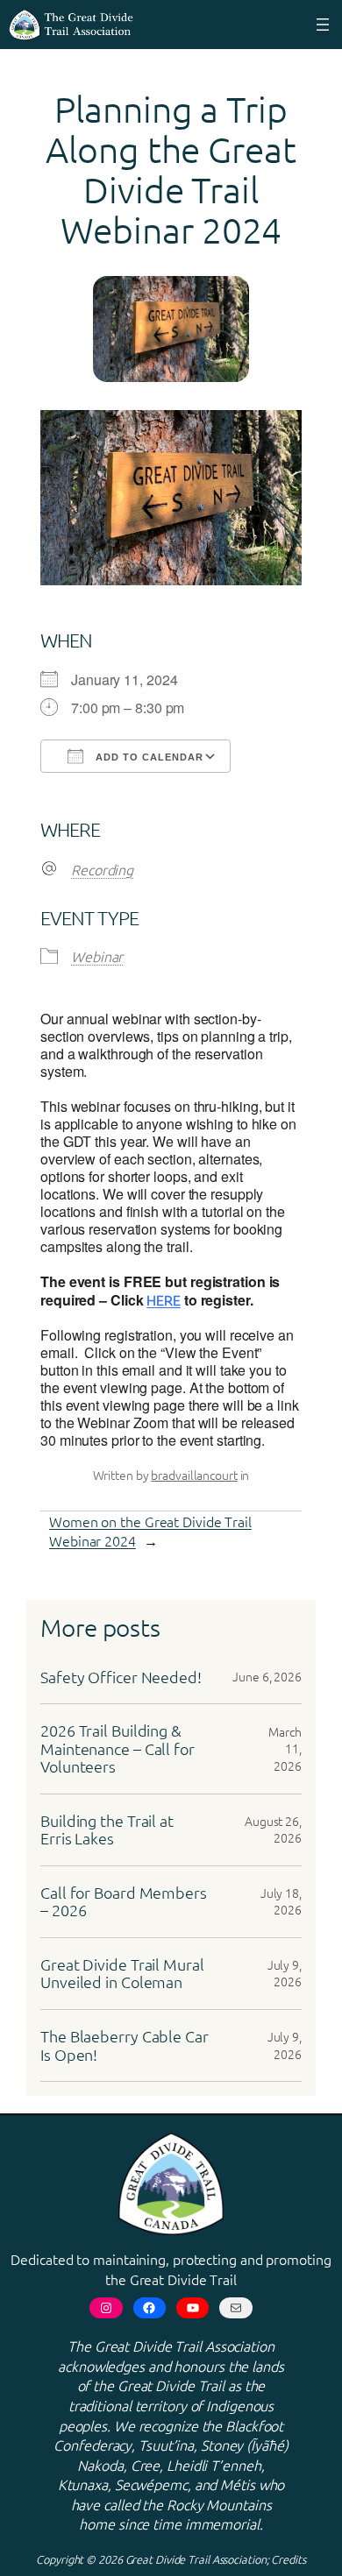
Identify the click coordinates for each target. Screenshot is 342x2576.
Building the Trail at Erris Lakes (107, 1830)
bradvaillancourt (194, 1475)
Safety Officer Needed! (121, 1677)
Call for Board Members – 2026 (124, 1902)
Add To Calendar (148, 757)
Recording (102, 869)
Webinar (97, 956)
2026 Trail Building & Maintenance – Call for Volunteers (118, 1749)
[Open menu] (323, 25)
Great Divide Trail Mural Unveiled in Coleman (122, 1974)
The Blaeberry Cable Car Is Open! (125, 2045)
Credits (288, 2559)
